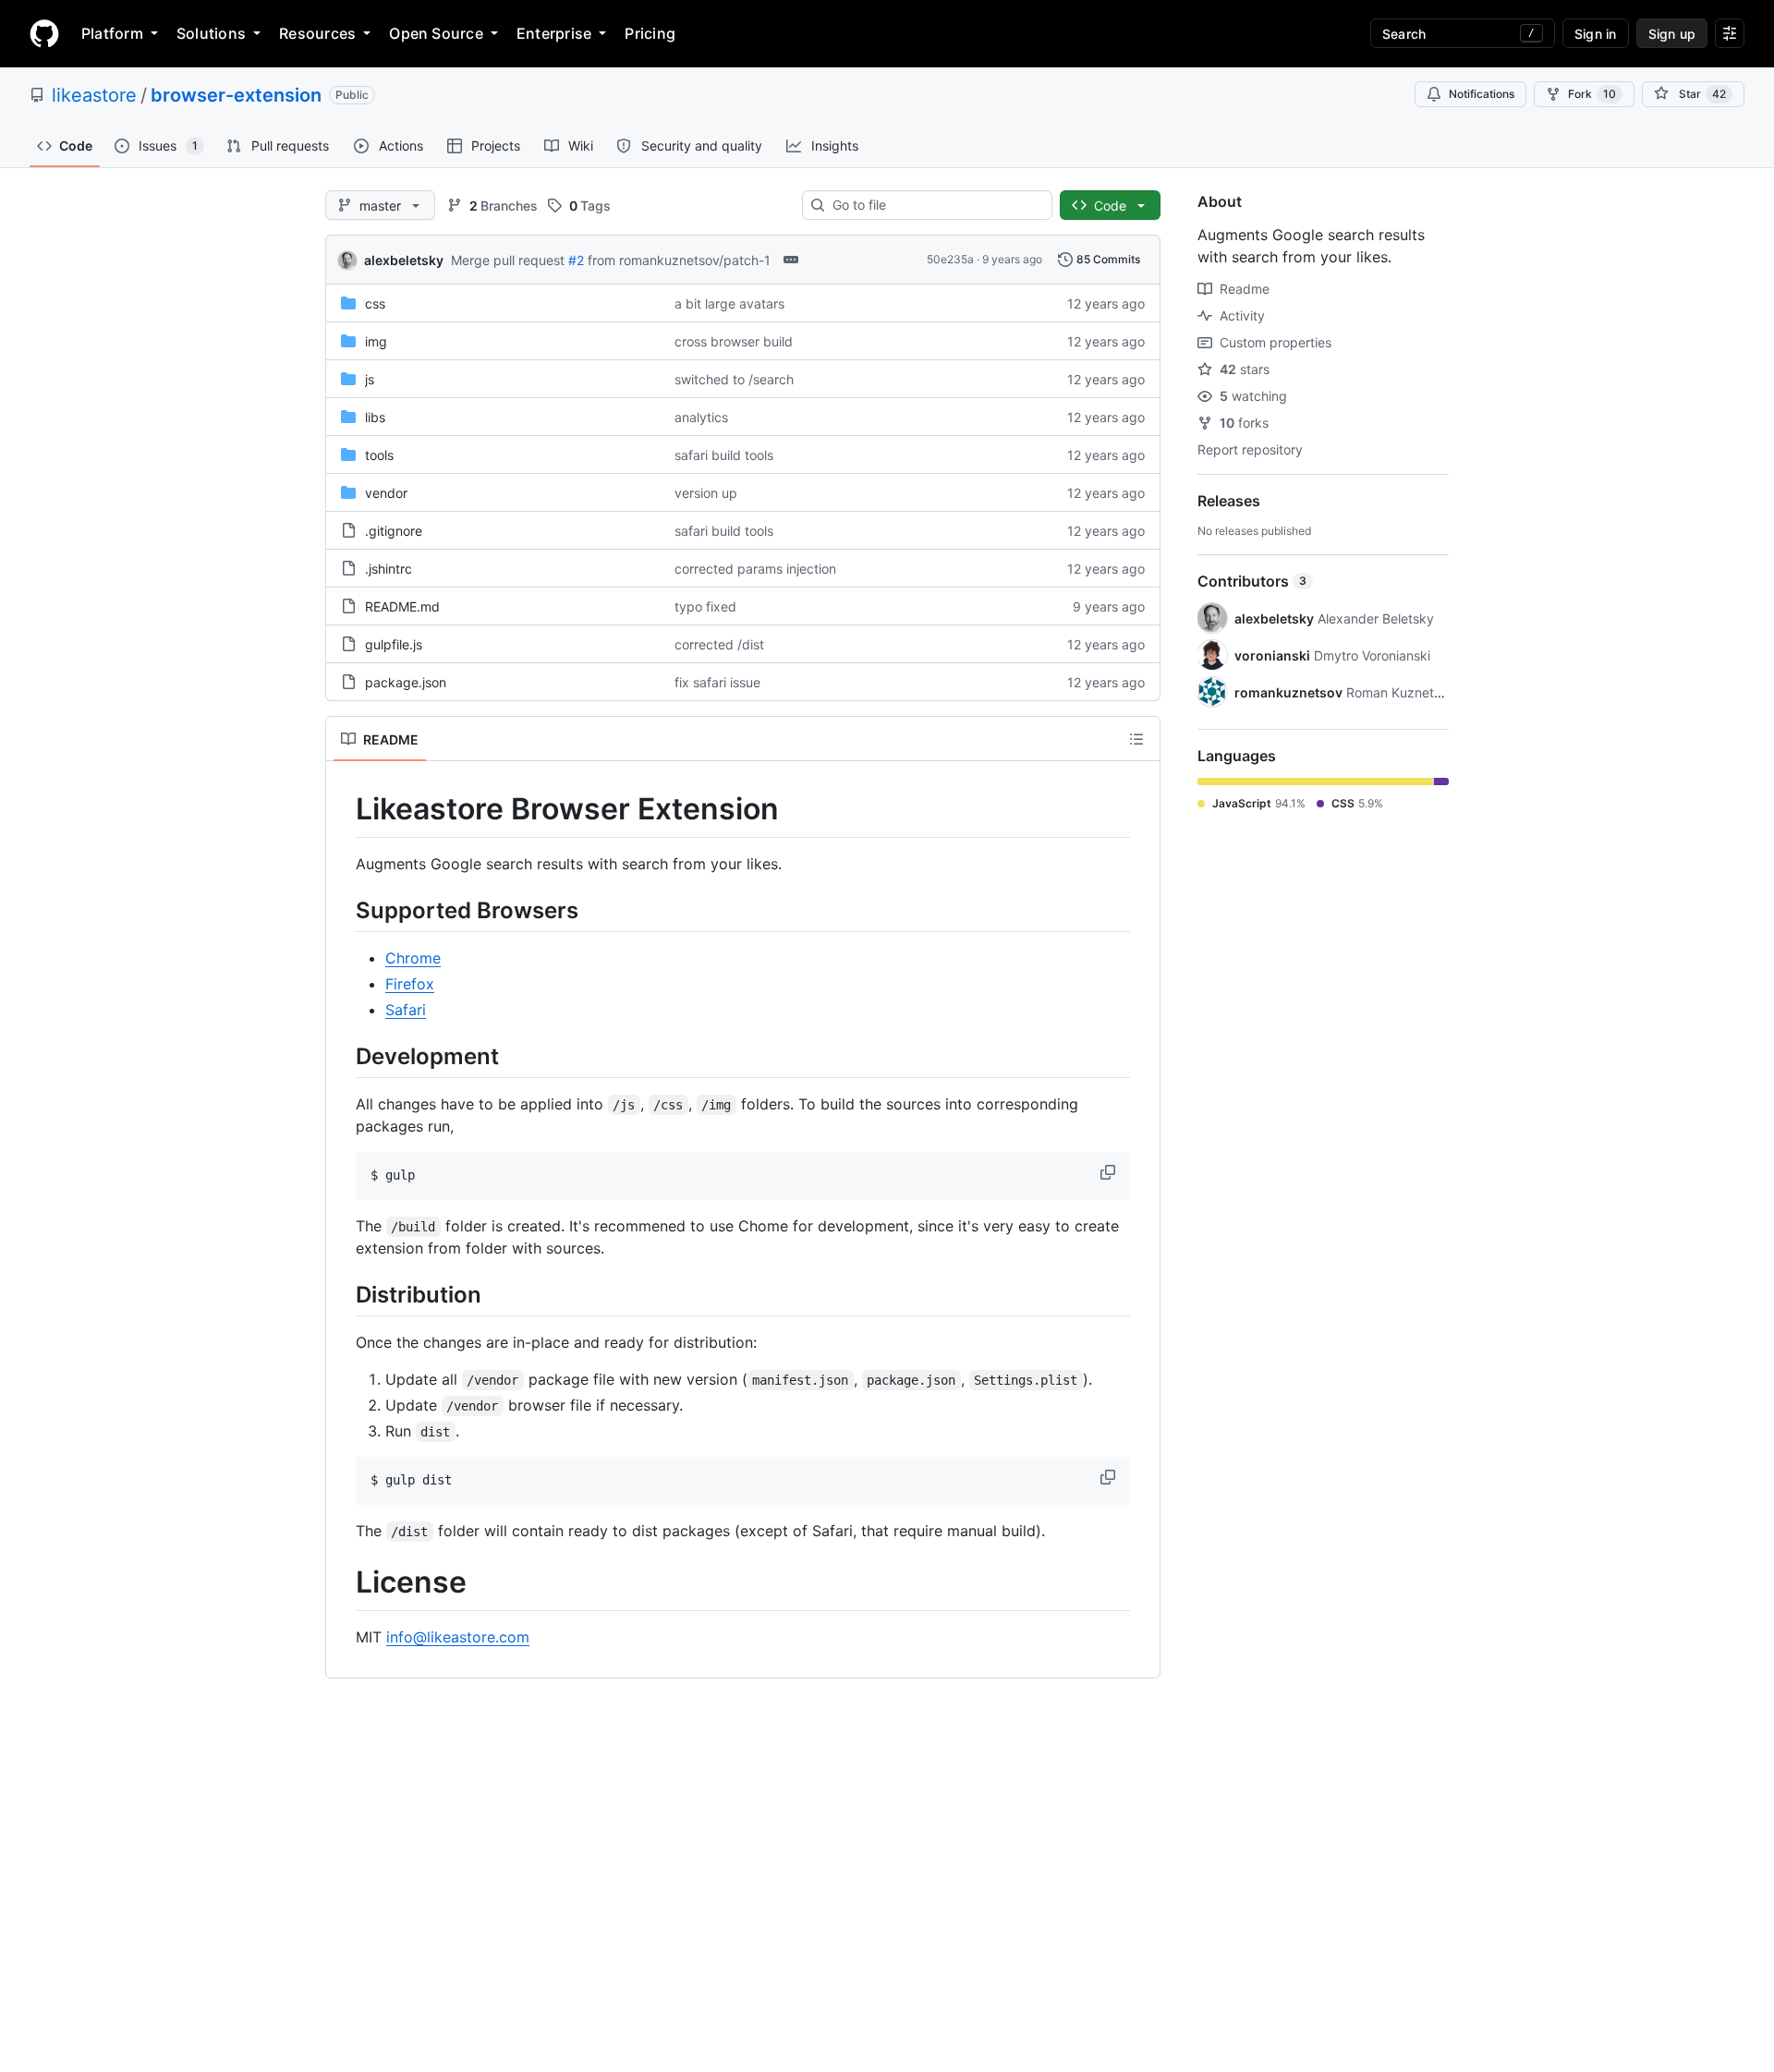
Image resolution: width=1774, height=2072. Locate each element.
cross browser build (734, 341)
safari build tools (724, 455)
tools (379, 455)
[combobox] (935, 205)
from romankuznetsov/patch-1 (679, 260)
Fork (1592, 94)
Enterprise (554, 33)
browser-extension (236, 95)
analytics (701, 417)
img (376, 341)
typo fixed (705, 606)
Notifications (1482, 94)
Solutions (211, 33)
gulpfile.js (394, 644)
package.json (406, 682)
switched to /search (734, 379)
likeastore (94, 95)
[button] (1110, 1172)
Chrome (413, 958)
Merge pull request (508, 260)
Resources (317, 33)
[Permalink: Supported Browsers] (343, 910)
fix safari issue (717, 682)
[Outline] (1136, 739)
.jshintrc (389, 569)
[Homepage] (44, 33)
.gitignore (394, 531)
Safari (406, 1010)
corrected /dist (719, 644)
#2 (576, 260)
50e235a (950, 259)
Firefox (410, 984)
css (375, 303)
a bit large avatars (729, 303)
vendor (386, 493)
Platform (112, 33)
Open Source (436, 33)
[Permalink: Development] (343, 1056)
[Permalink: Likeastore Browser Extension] (343, 809)
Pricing (650, 33)
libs (375, 417)
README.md (402, 606)
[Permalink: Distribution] (343, 1294)
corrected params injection (755, 569)
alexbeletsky (404, 260)
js (370, 379)
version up (706, 493)
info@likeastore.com (458, 1637)
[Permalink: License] (343, 1583)
